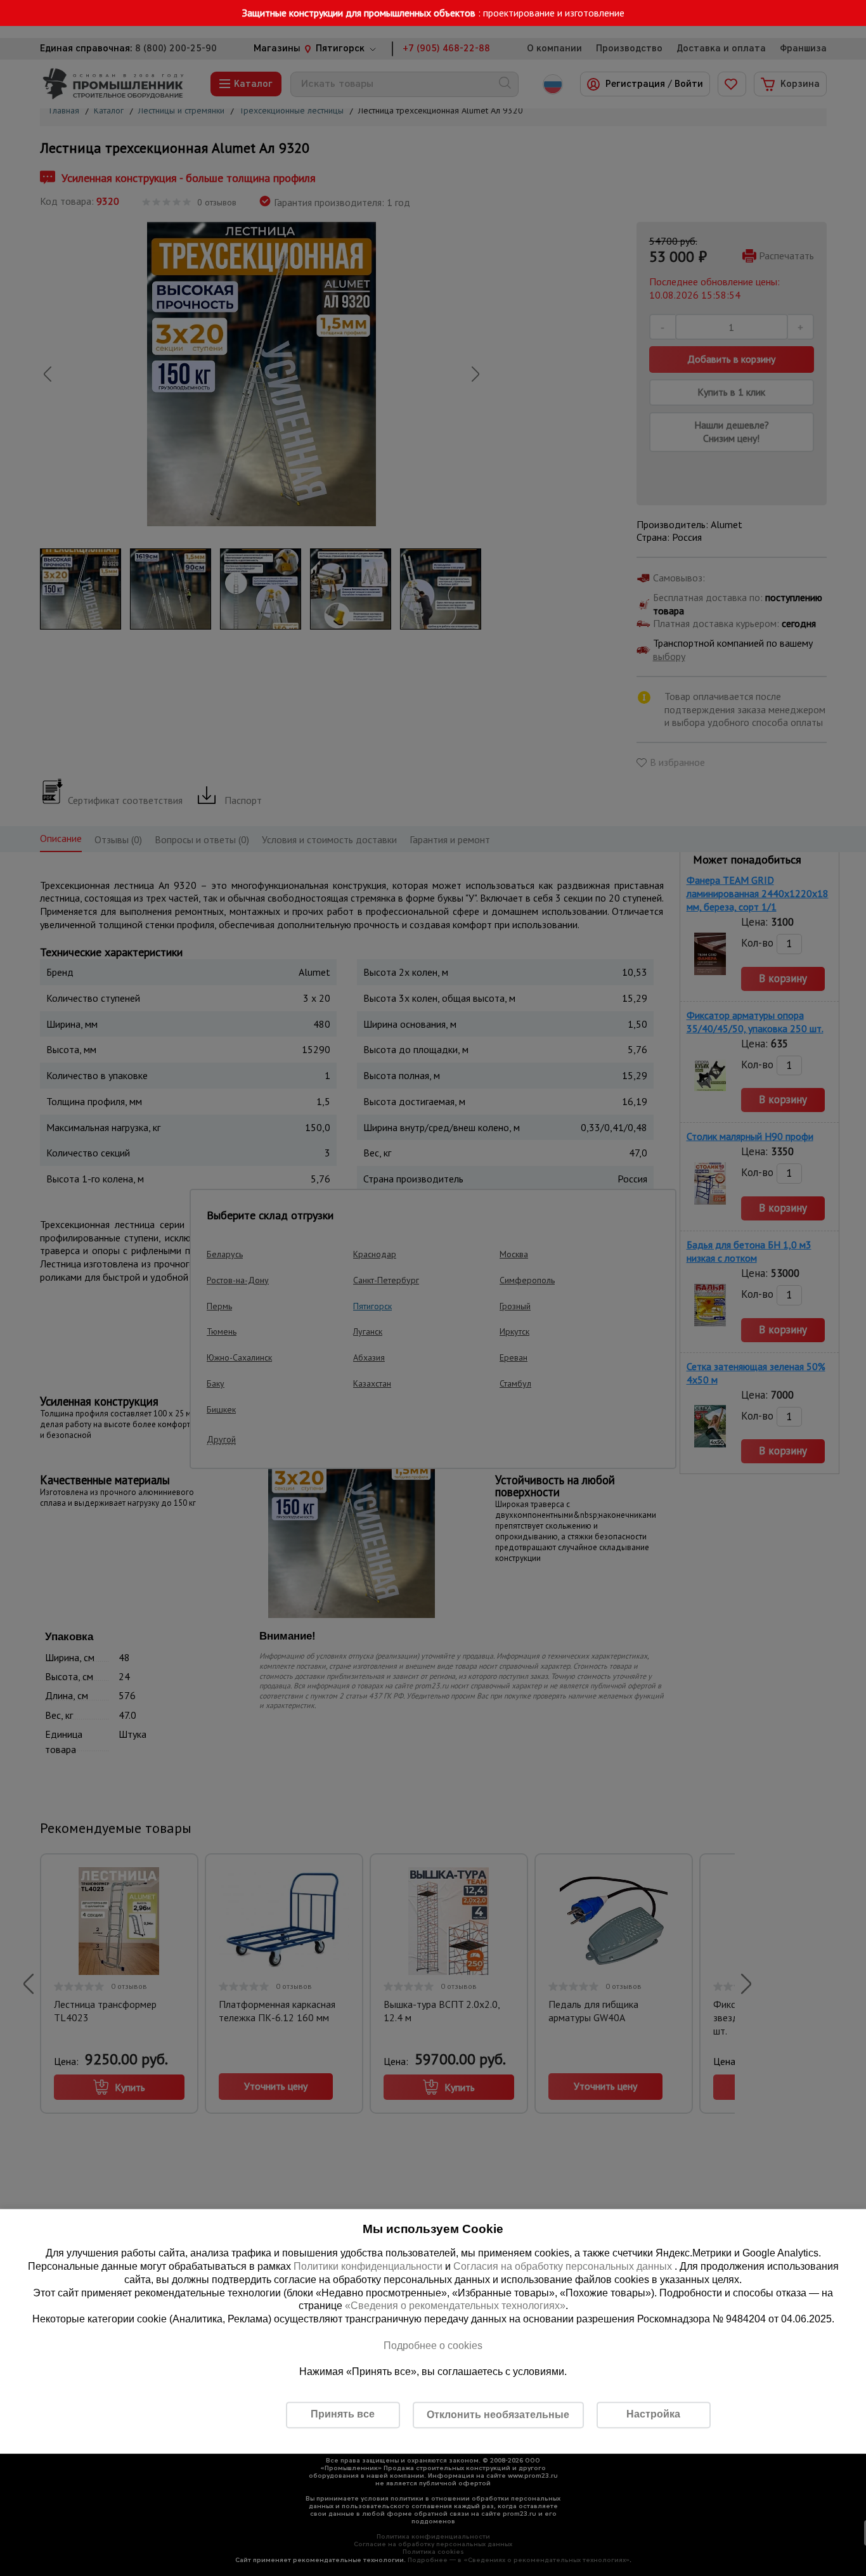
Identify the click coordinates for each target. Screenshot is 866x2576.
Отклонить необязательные (498, 2415)
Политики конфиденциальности (368, 2266)
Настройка (653, 2414)
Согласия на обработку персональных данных (564, 2266)
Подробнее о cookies (433, 2346)
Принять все (343, 2414)
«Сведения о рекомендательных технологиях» (455, 2306)
